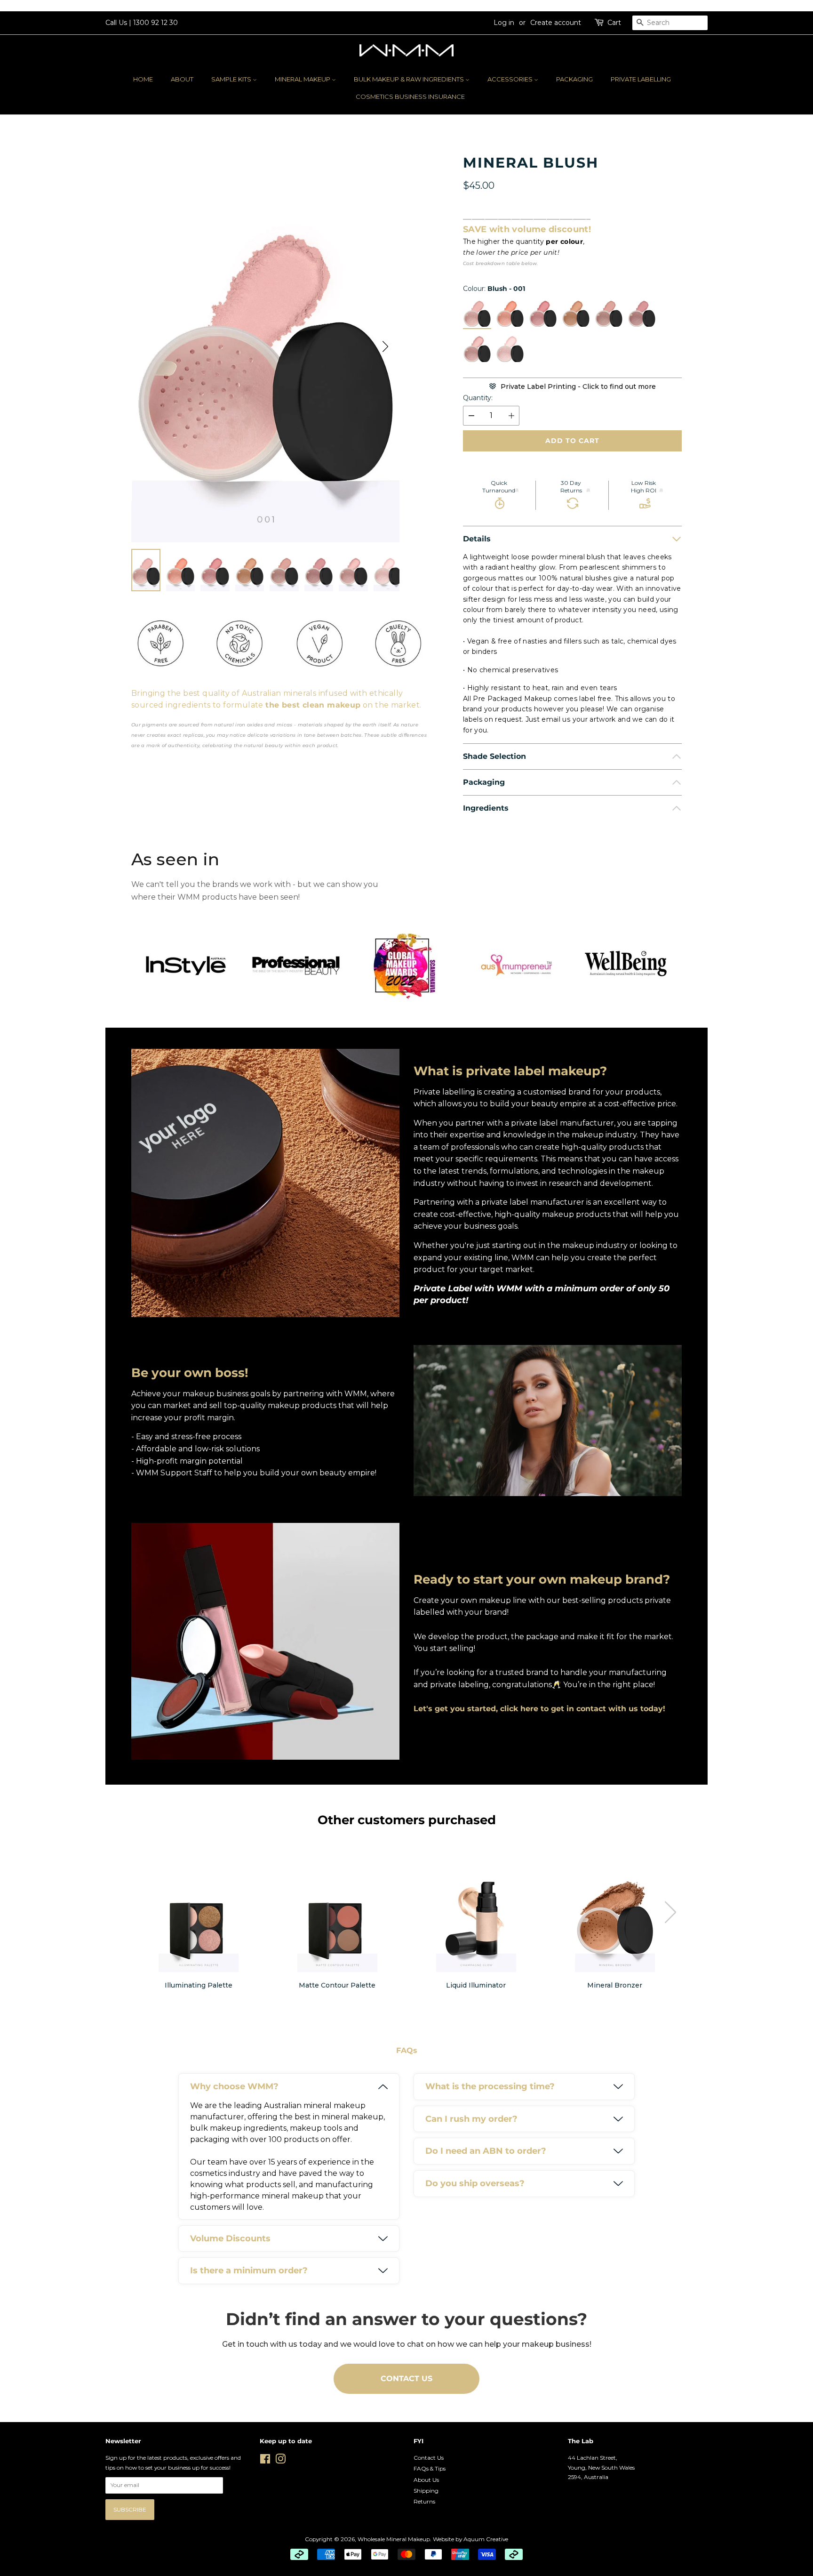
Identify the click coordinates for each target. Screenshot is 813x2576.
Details (477, 539)
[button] (385, 346)
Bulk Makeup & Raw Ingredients (410, 79)
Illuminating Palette (199, 1985)
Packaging (574, 79)
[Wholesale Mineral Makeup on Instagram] (280, 2461)
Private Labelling (641, 79)
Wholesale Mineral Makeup (394, 2539)
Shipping (426, 2491)
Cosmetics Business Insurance (410, 97)
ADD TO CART (572, 441)
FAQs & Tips (430, 2468)
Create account (556, 23)
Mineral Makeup (303, 79)
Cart (614, 23)
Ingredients (486, 808)
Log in (504, 23)
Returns (424, 2501)
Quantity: (478, 398)
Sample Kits (232, 79)
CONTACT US (406, 2379)
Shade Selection (494, 756)
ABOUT (182, 79)
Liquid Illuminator (476, 1985)
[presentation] (670, 1912)
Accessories (511, 79)
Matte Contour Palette (337, 1985)
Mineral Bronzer (615, 1985)
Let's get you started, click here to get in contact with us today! (539, 1709)
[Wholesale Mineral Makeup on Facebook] (265, 2461)
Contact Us (429, 2458)
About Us (426, 2480)
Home (143, 79)
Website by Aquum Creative (470, 2539)
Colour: (494, 289)
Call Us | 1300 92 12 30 (142, 23)
